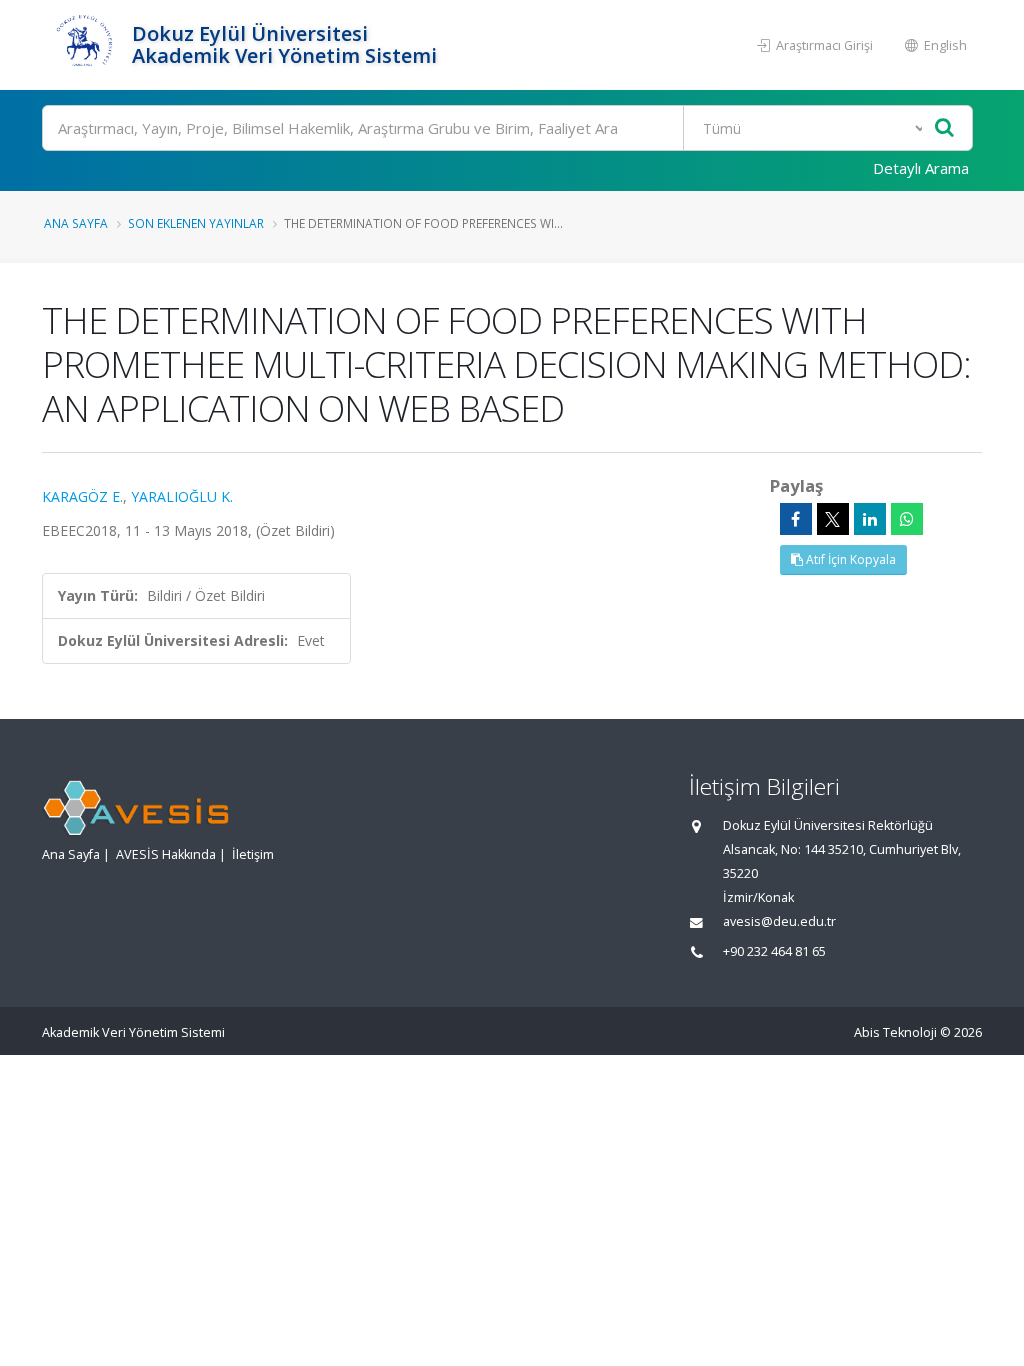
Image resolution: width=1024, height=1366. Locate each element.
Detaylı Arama (921, 168)
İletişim (253, 854)
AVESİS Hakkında (166, 854)
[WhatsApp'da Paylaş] (907, 519)
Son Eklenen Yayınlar (196, 223)
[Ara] (944, 128)
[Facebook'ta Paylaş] (796, 519)
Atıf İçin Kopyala (849, 559)
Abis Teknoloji (895, 1032)
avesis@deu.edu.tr (779, 921)
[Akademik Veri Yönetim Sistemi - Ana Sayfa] (84, 45)
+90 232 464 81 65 (774, 951)
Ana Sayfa (76, 223)
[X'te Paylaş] (833, 519)
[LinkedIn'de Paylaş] (870, 519)
